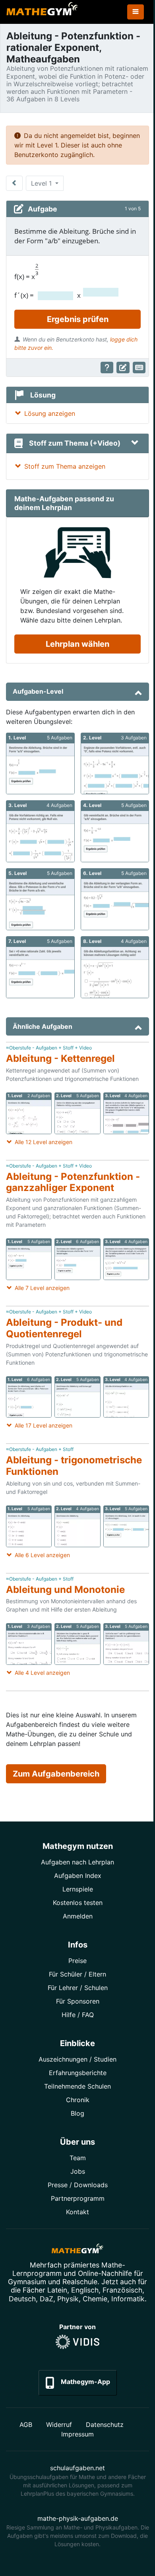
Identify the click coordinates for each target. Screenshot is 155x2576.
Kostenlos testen (78, 1903)
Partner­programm (78, 2198)
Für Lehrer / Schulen (78, 1988)
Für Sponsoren (78, 2001)
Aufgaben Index (78, 1876)
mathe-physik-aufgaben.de (78, 2518)
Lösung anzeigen (50, 413)
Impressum (77, 2434)
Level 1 (42, 183)
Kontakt (77, 2212)
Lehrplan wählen (77, 644)
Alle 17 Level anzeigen (44, 1425)
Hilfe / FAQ (78, 2015)
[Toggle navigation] (136, 12)
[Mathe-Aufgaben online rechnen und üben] (42, 12)
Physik (68, 2299)
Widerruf (59, 2425)
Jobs (78, 2171)
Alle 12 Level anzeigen (44, 1142)
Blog (77, 2113)
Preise (77, 1961)
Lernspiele (78, 1889)
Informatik (128, 2299)
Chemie (95, 2299)
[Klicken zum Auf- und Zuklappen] (135, 443)
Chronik (78, 2100)
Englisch (85, 2290)
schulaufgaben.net (77, 2468)
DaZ (46, 2299)
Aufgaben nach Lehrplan (77, 1862)
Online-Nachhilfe (105, 2273)
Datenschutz (105, 2425)
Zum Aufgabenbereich (56, 1774)
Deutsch (22, 2299)
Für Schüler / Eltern (77, 1974)
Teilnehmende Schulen (77, 2086)
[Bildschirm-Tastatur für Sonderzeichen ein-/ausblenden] (139, 368)
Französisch (122, 2290)
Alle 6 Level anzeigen (42, 1555)
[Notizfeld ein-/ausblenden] (123, 368)
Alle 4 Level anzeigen (42, 1673)
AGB (26, 2425)
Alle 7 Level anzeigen (42, 1288)
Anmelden (78, 1916)
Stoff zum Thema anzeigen (65, 466)
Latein (57, 2290)
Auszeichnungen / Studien (77, 2059)
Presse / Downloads (78, 2185)
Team (78, 2158)
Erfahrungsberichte (78, 2073)
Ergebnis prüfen (78, 319)
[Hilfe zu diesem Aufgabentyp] (107, 368)
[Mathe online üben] (77, 2250)
